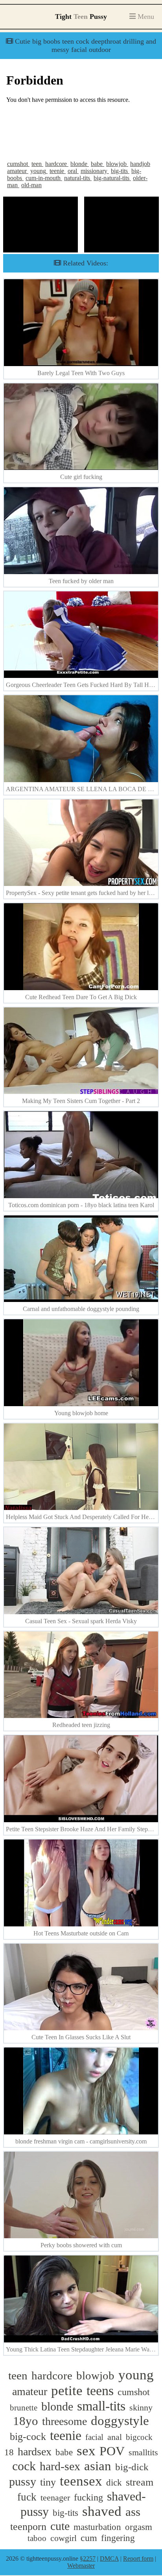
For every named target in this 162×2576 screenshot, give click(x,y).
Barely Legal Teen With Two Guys (81, 373)
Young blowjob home (81, 1413)
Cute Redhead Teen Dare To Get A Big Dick (81, 997)
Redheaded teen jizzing (81, 1725)
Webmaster (81, 2566)
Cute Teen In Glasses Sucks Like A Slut (81, 2037)
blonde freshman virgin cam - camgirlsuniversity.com (81, 2141)
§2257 (88, 2559)
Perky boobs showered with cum (81, 2245)
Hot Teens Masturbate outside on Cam (81, 1933)
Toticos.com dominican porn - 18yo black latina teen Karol (81, 1205)
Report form (138, 2559)
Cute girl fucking (81, 477)
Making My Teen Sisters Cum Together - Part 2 (81, 1101)
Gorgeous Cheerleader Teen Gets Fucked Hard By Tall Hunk (82, 685)
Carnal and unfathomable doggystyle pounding (81, 1309)
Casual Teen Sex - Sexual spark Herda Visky (81, 1621)
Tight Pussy (81, 17)
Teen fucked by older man (81, 581)
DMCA (109, 2559)
